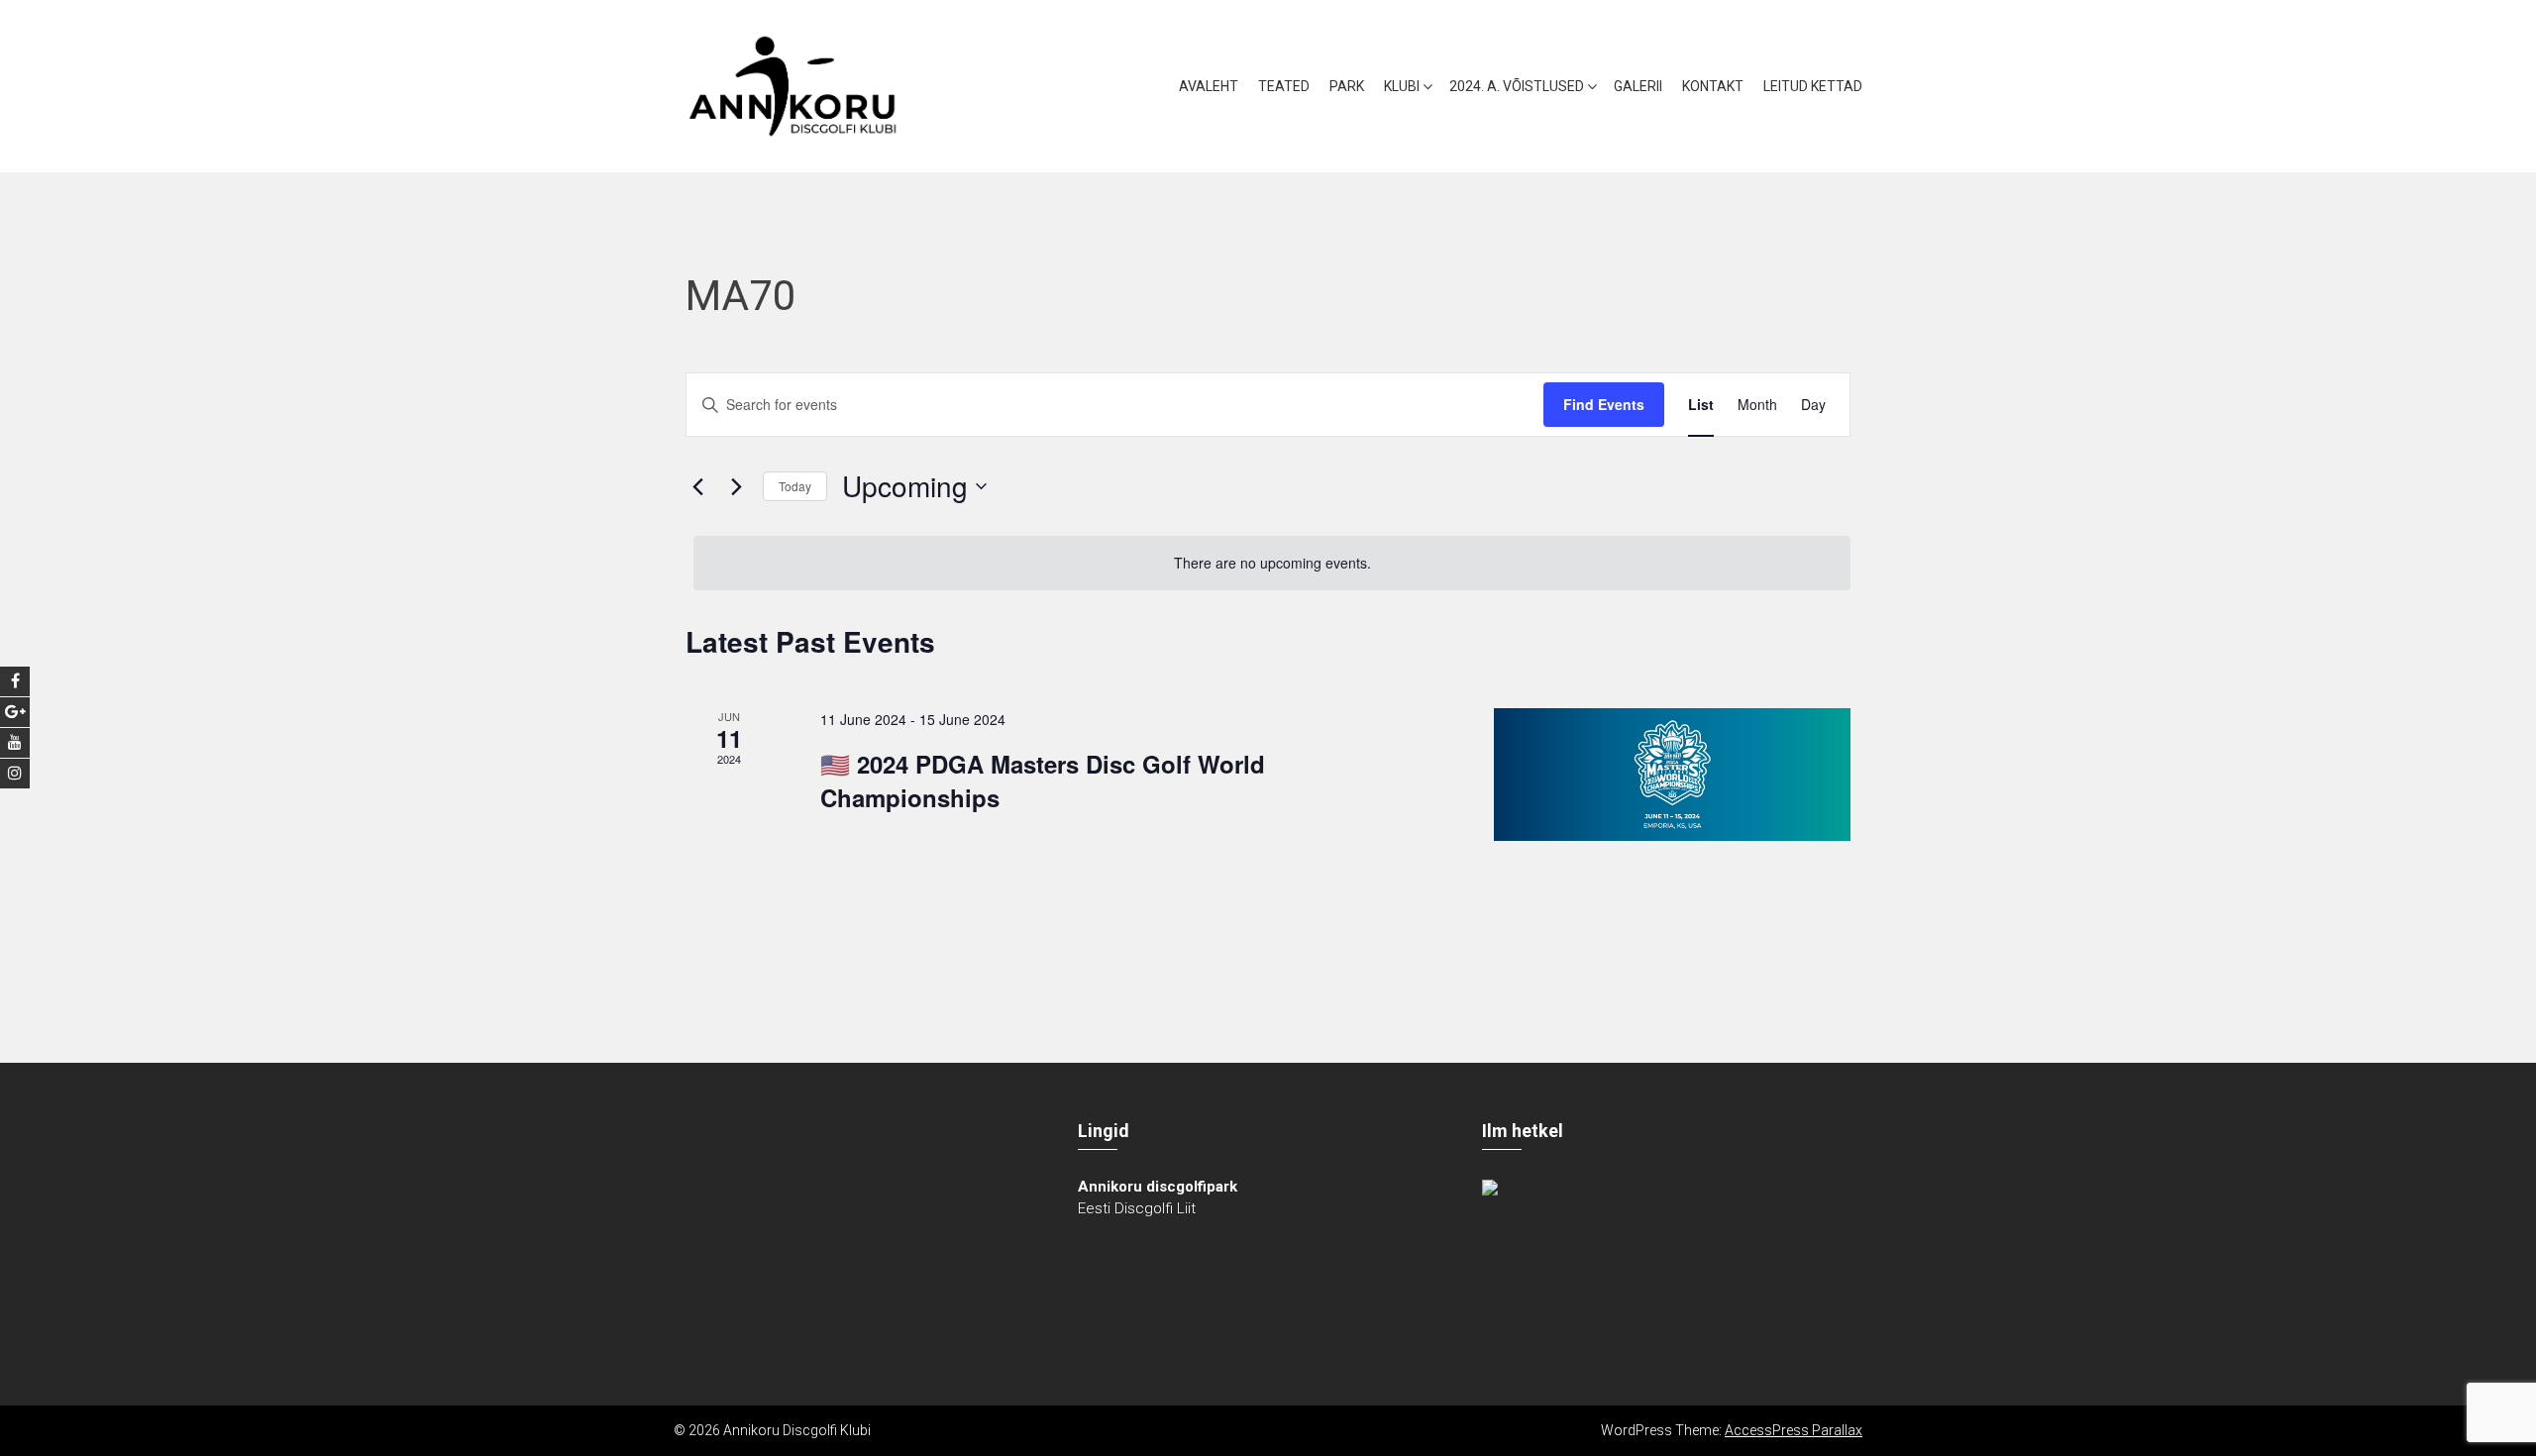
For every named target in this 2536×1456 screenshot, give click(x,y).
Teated (1284, 86)
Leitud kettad (1813, 86)
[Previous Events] (697, 486)
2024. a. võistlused (1517, 86)
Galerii (1638, 86)
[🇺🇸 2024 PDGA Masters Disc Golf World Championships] (1672, 774)
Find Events (1604, 404)
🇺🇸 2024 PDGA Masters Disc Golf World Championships (1043, 780)
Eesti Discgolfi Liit (1137, 1208)
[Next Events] (736, 486)
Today (795, 486)
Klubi (1402, 86)
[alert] (1272, 563)
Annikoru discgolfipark (1158, 1187)
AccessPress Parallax (1794, 1430)
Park (1347, 86)
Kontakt (1713, 86)
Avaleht (1209, 86)
